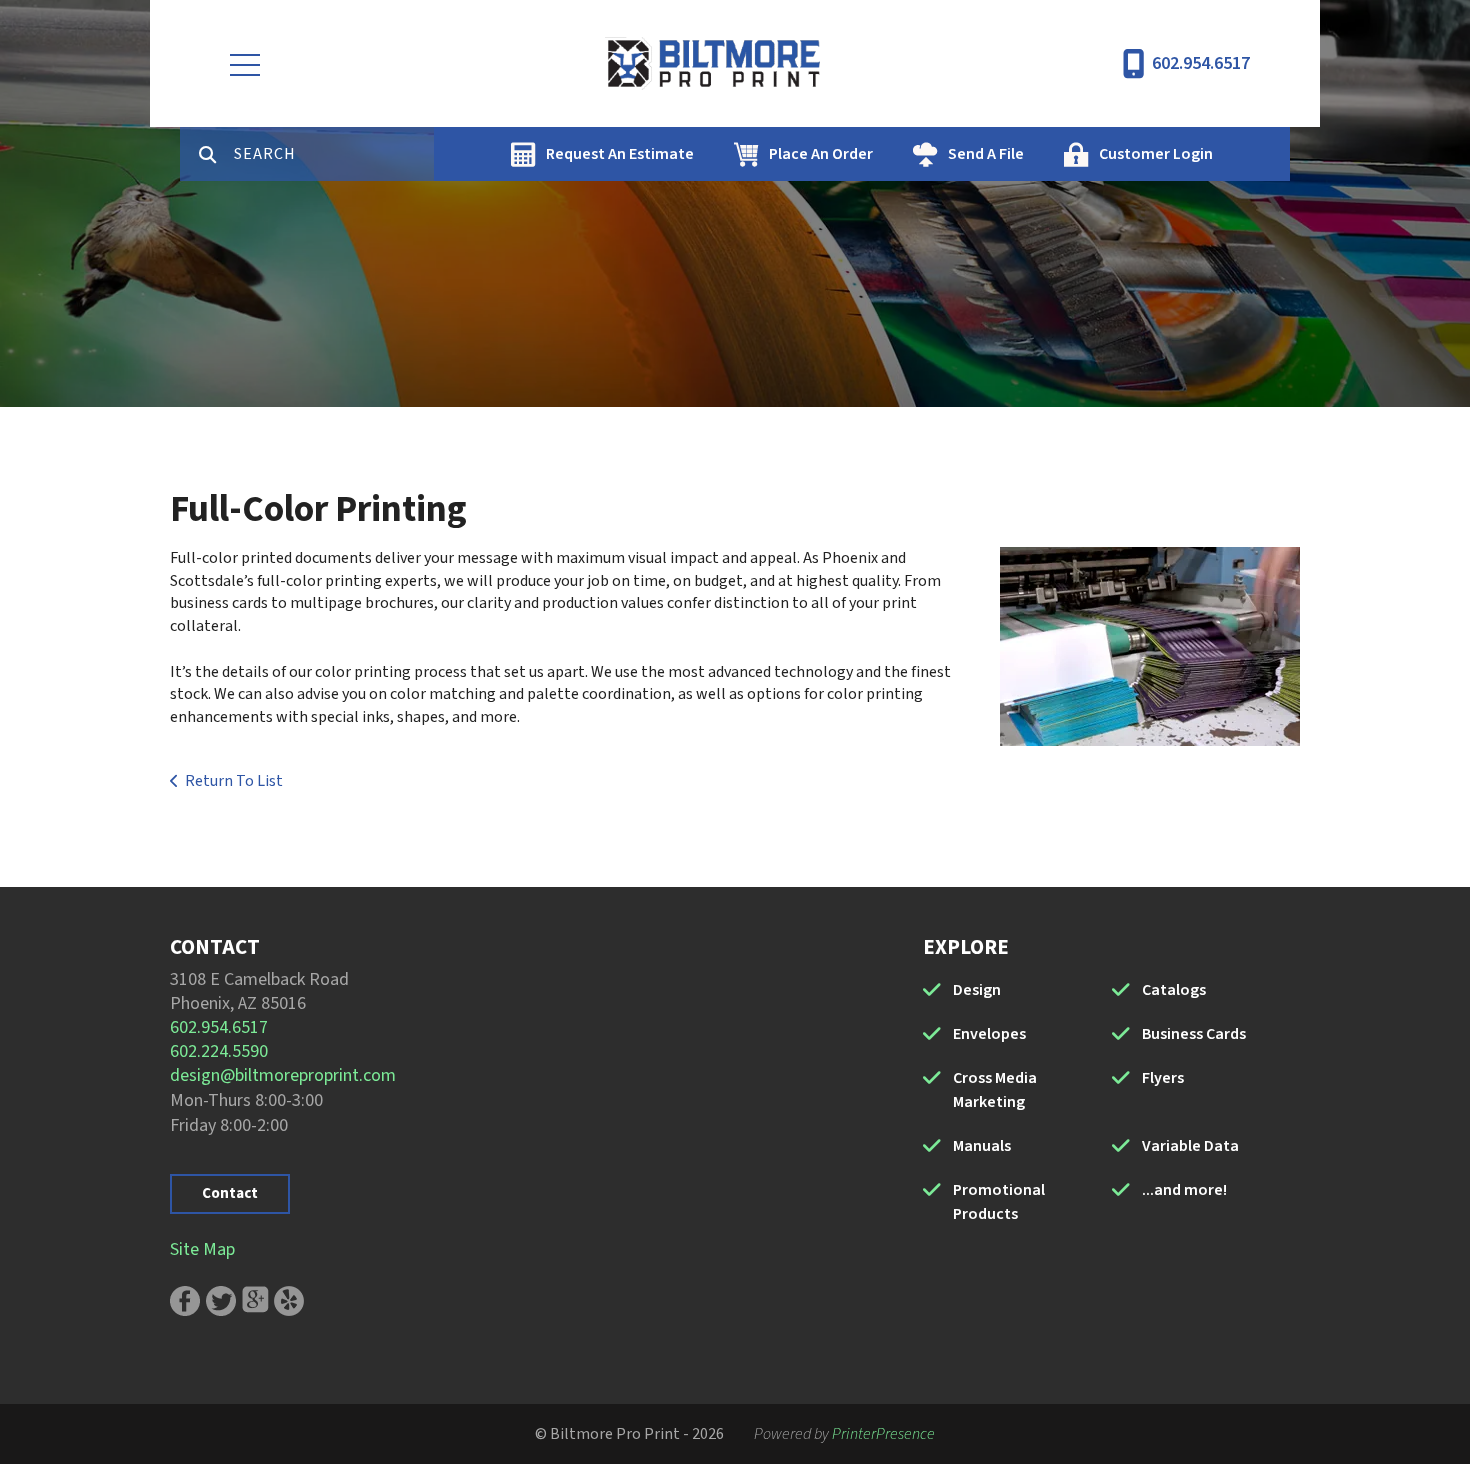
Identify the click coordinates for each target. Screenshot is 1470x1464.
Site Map (202, 1249)
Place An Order (821, 154)
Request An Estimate (620, 154)
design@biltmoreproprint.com (283, 1075)
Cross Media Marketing (995, 1090)
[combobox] (334, 154)
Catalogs (1174, 990)
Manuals (982, 1146)
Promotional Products (999, 1202)
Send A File (986, 154)
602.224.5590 (219, 1051)
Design (977, 990)
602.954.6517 (1201, 63)
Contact (230, 1193)
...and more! (1184, 1190)
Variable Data (1190, 1146)
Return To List (234, 781)
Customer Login (1156, 154)
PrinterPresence (883, 1434)
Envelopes (989, 1034)
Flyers (1163, 1078)
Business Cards (1194, 1034)
